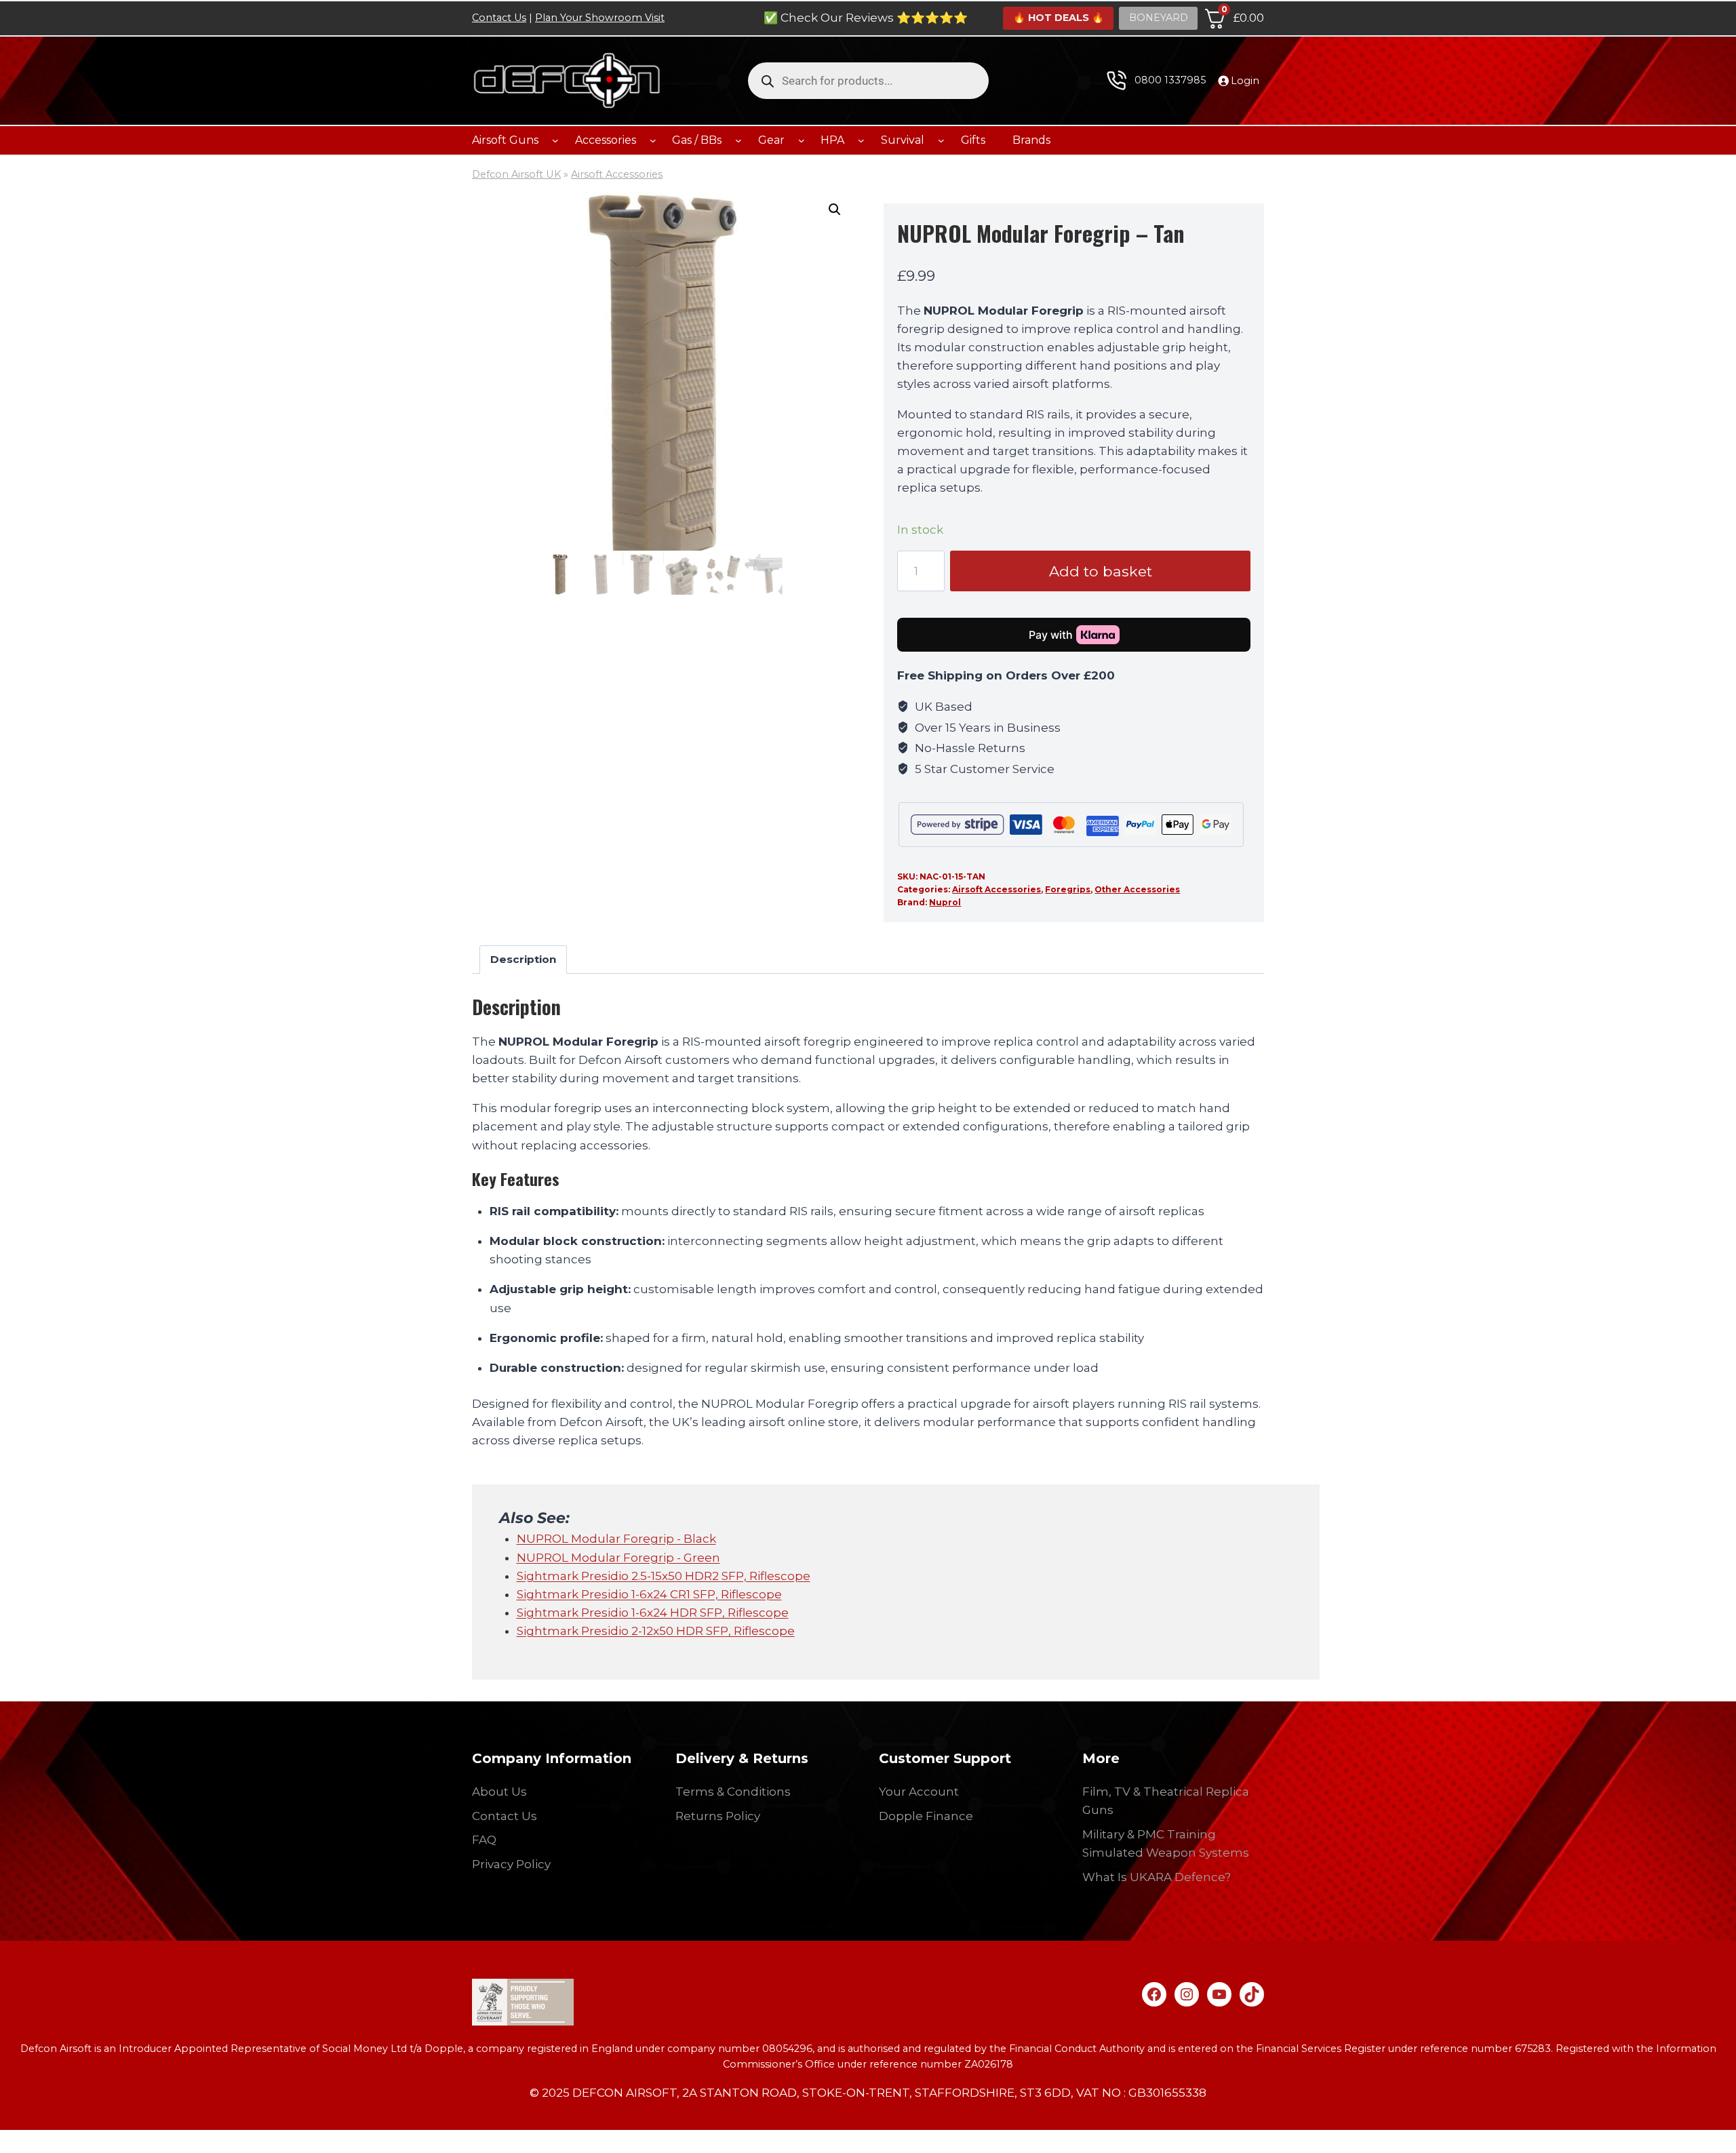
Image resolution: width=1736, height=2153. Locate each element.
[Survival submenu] (941, 140)
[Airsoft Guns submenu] (555, 140)
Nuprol (945, 902)
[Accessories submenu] (653, 140)
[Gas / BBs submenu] (738, 140)
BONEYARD (1159, 18)
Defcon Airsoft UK (516, 174)
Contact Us (499, 18)
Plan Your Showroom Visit (600, 18)
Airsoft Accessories (617, 174)
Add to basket (1101, 571)
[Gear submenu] (802, 140)
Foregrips (1068, 889)
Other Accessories (1137, 889)
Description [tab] (523, 959)
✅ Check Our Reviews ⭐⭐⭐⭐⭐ (866, 18)
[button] (835, 210)
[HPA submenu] (861, 140)
